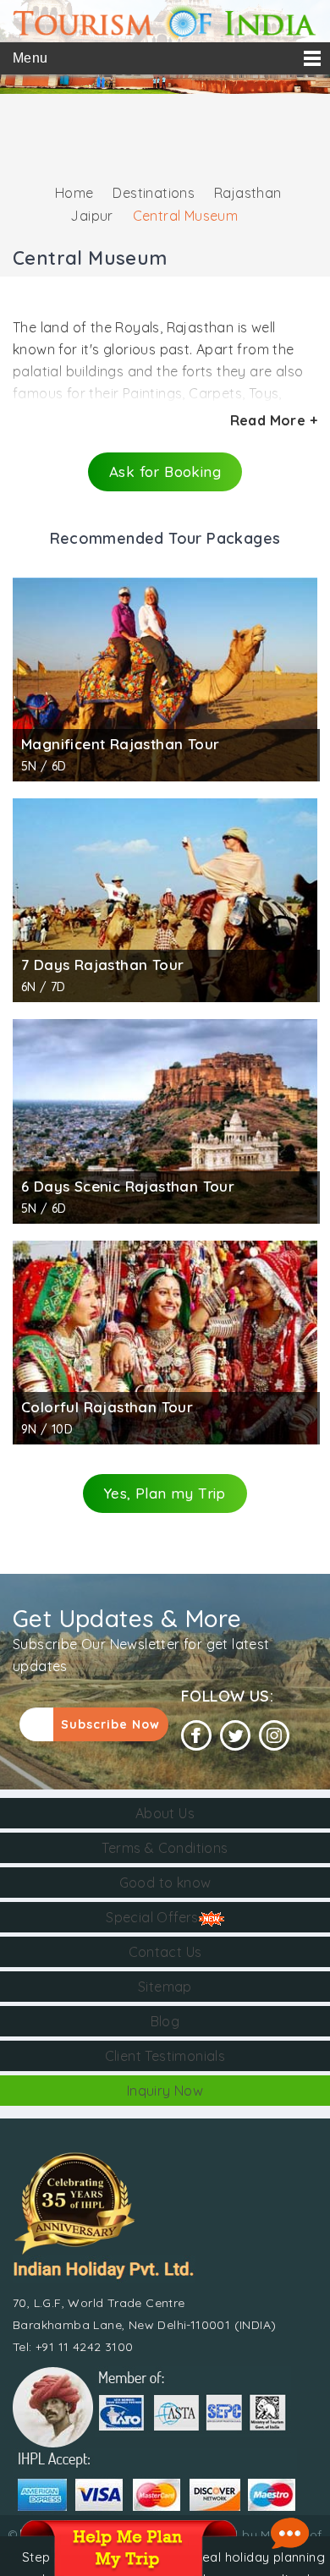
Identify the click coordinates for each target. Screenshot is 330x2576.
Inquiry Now (165, 2091)
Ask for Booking (165, 471)
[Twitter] (235, 1736)
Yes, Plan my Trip (165, 1493)
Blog (165, 2021)
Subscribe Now (110, 1724)
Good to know (165, 1883)
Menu (30, 58)
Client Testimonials (165, 2056)
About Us (165, 1813)
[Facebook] (196, 1736)
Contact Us (165, 1952)
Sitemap (165, 1987)
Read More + (274, 420)
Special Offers (152, 1917)
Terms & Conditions (165, 1848)
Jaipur (91, 216)
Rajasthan (248, 193)
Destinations (154, 193)
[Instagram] (274, 1736)
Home (74, 193)
